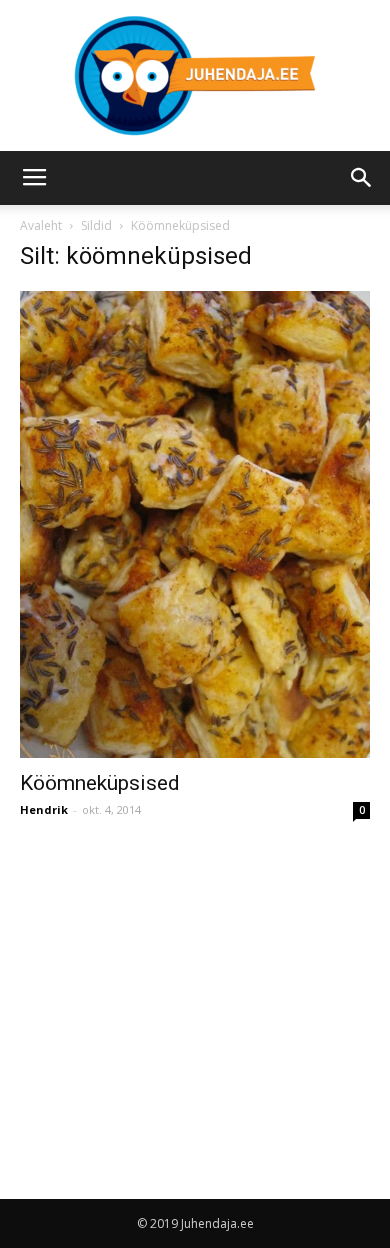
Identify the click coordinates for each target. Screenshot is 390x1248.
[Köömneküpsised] (195, 524)
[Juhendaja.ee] (195, 75)
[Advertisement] (188, 990)
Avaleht (41, 225)
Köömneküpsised (100, 783)
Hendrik (44, 809)
